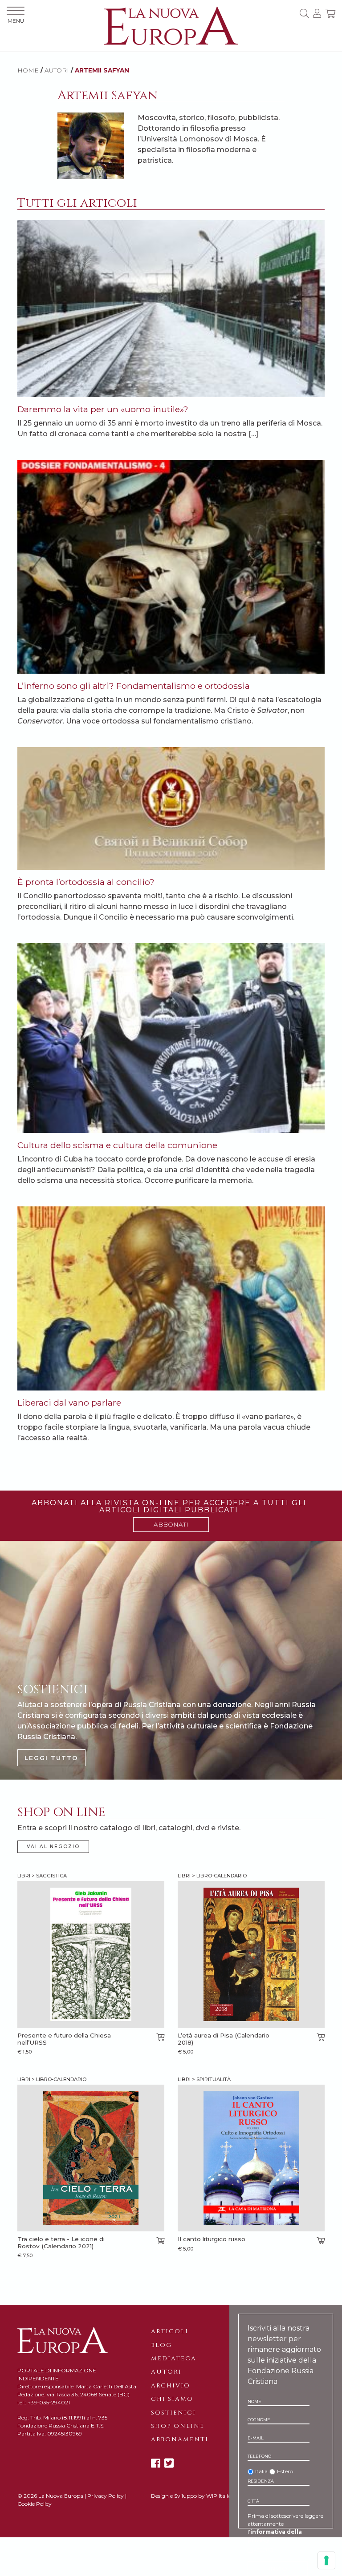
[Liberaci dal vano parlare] (171, 1298)
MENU (16, 21)
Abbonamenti (180, 2439)
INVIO (278, 2568)
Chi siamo (172, 2399)
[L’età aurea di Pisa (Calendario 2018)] (251, 1954)
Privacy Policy (106, 2496)
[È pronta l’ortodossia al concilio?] (171, 808)
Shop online (178, 2426)
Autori (166, 2372)
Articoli (170, 2331)
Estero (285, 2471)
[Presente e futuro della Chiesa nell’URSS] (91, 1954)
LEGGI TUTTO (51, 1758)
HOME (28, 70)
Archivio (171, 2386)
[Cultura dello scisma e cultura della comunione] (171, 1038)
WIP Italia (219, 2496)
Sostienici (173, 2413)
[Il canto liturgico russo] (251, 2158)
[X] (169, 2463)
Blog (161, 2345)
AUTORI (57, 70)
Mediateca (174, 2359)
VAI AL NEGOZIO (53, 1847)
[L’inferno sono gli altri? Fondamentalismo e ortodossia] (171, 566)
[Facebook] (156, 2463)
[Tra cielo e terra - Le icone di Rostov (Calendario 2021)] (91, 2158)
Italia (261, 2471)
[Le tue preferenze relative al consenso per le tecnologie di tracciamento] (326, 2560)
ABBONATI (171, 1524)
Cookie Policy (35, 2504)
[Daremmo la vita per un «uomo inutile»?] (171, 308)
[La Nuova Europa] (171, 25)
